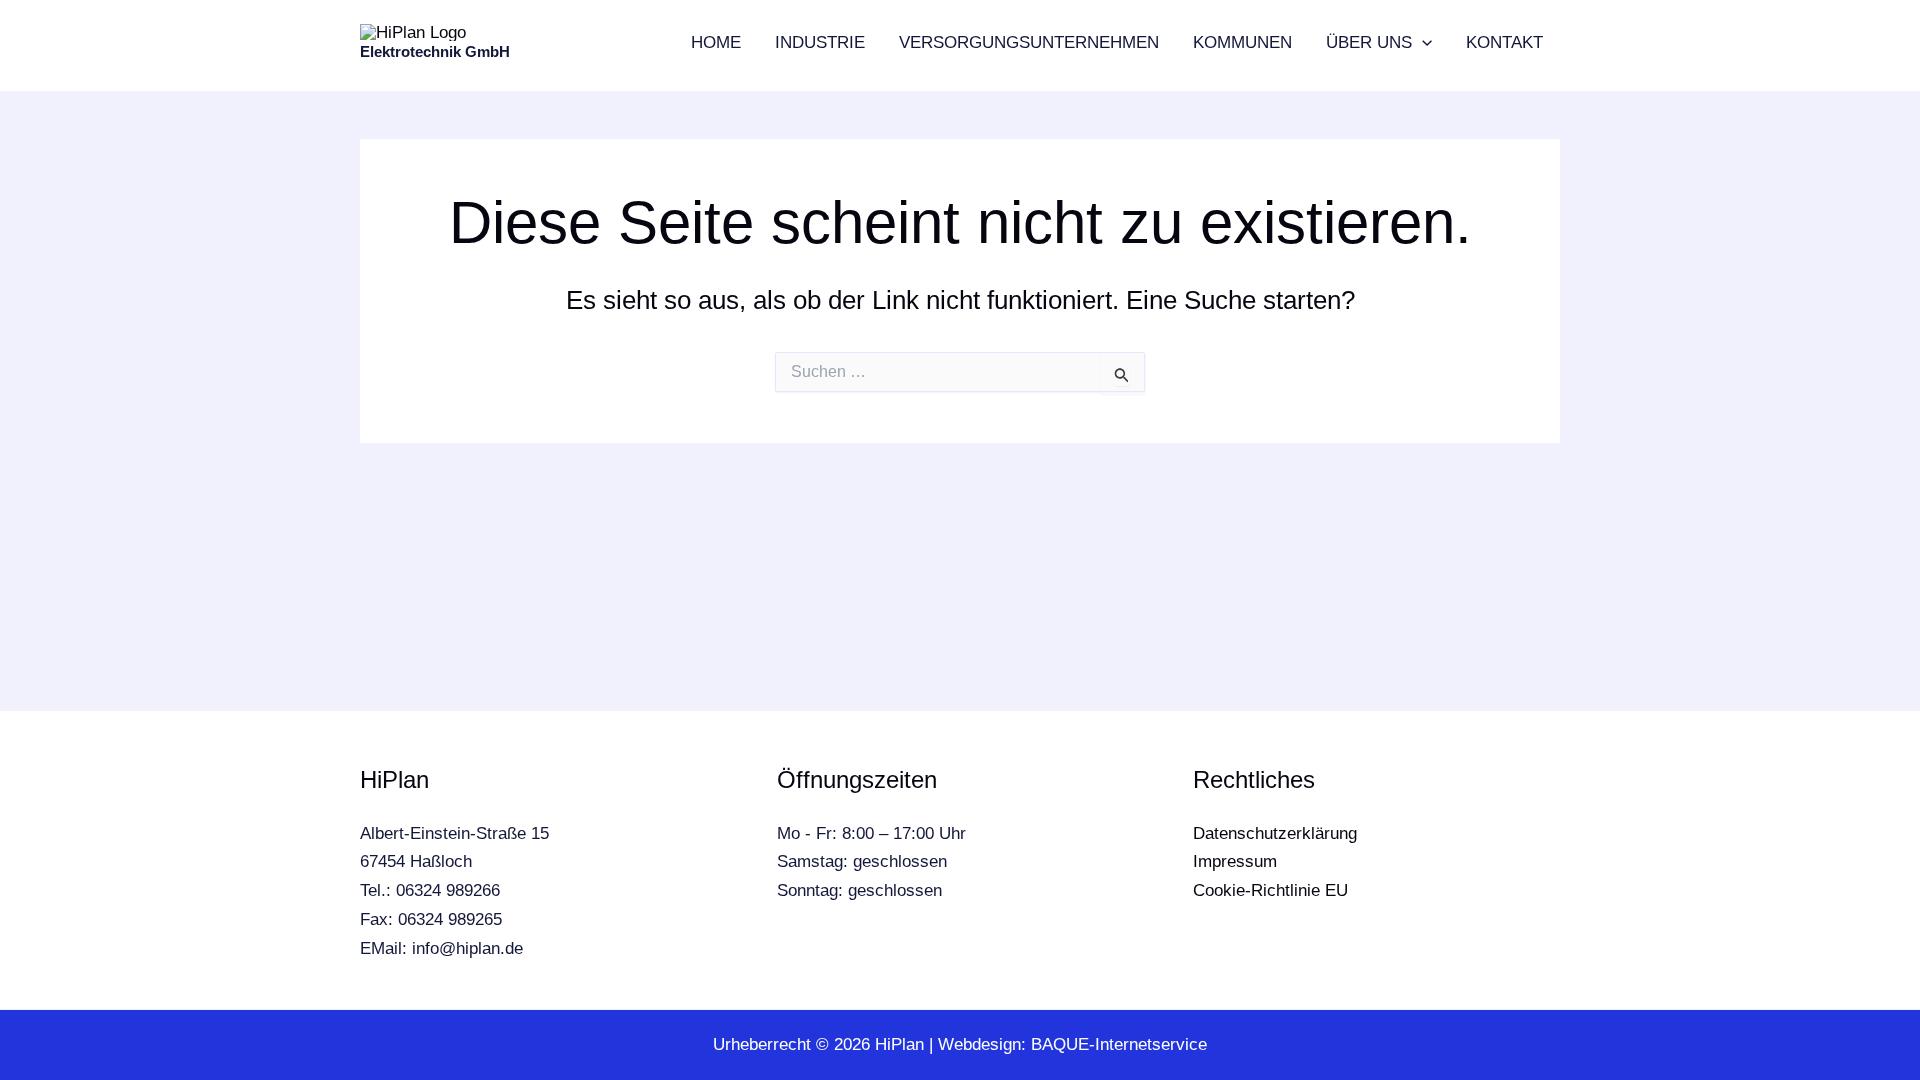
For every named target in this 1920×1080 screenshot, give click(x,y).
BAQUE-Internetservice (1119, 1044)
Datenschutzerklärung (1275, 833)
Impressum (1235, 861)
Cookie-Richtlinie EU (1270, 890)
